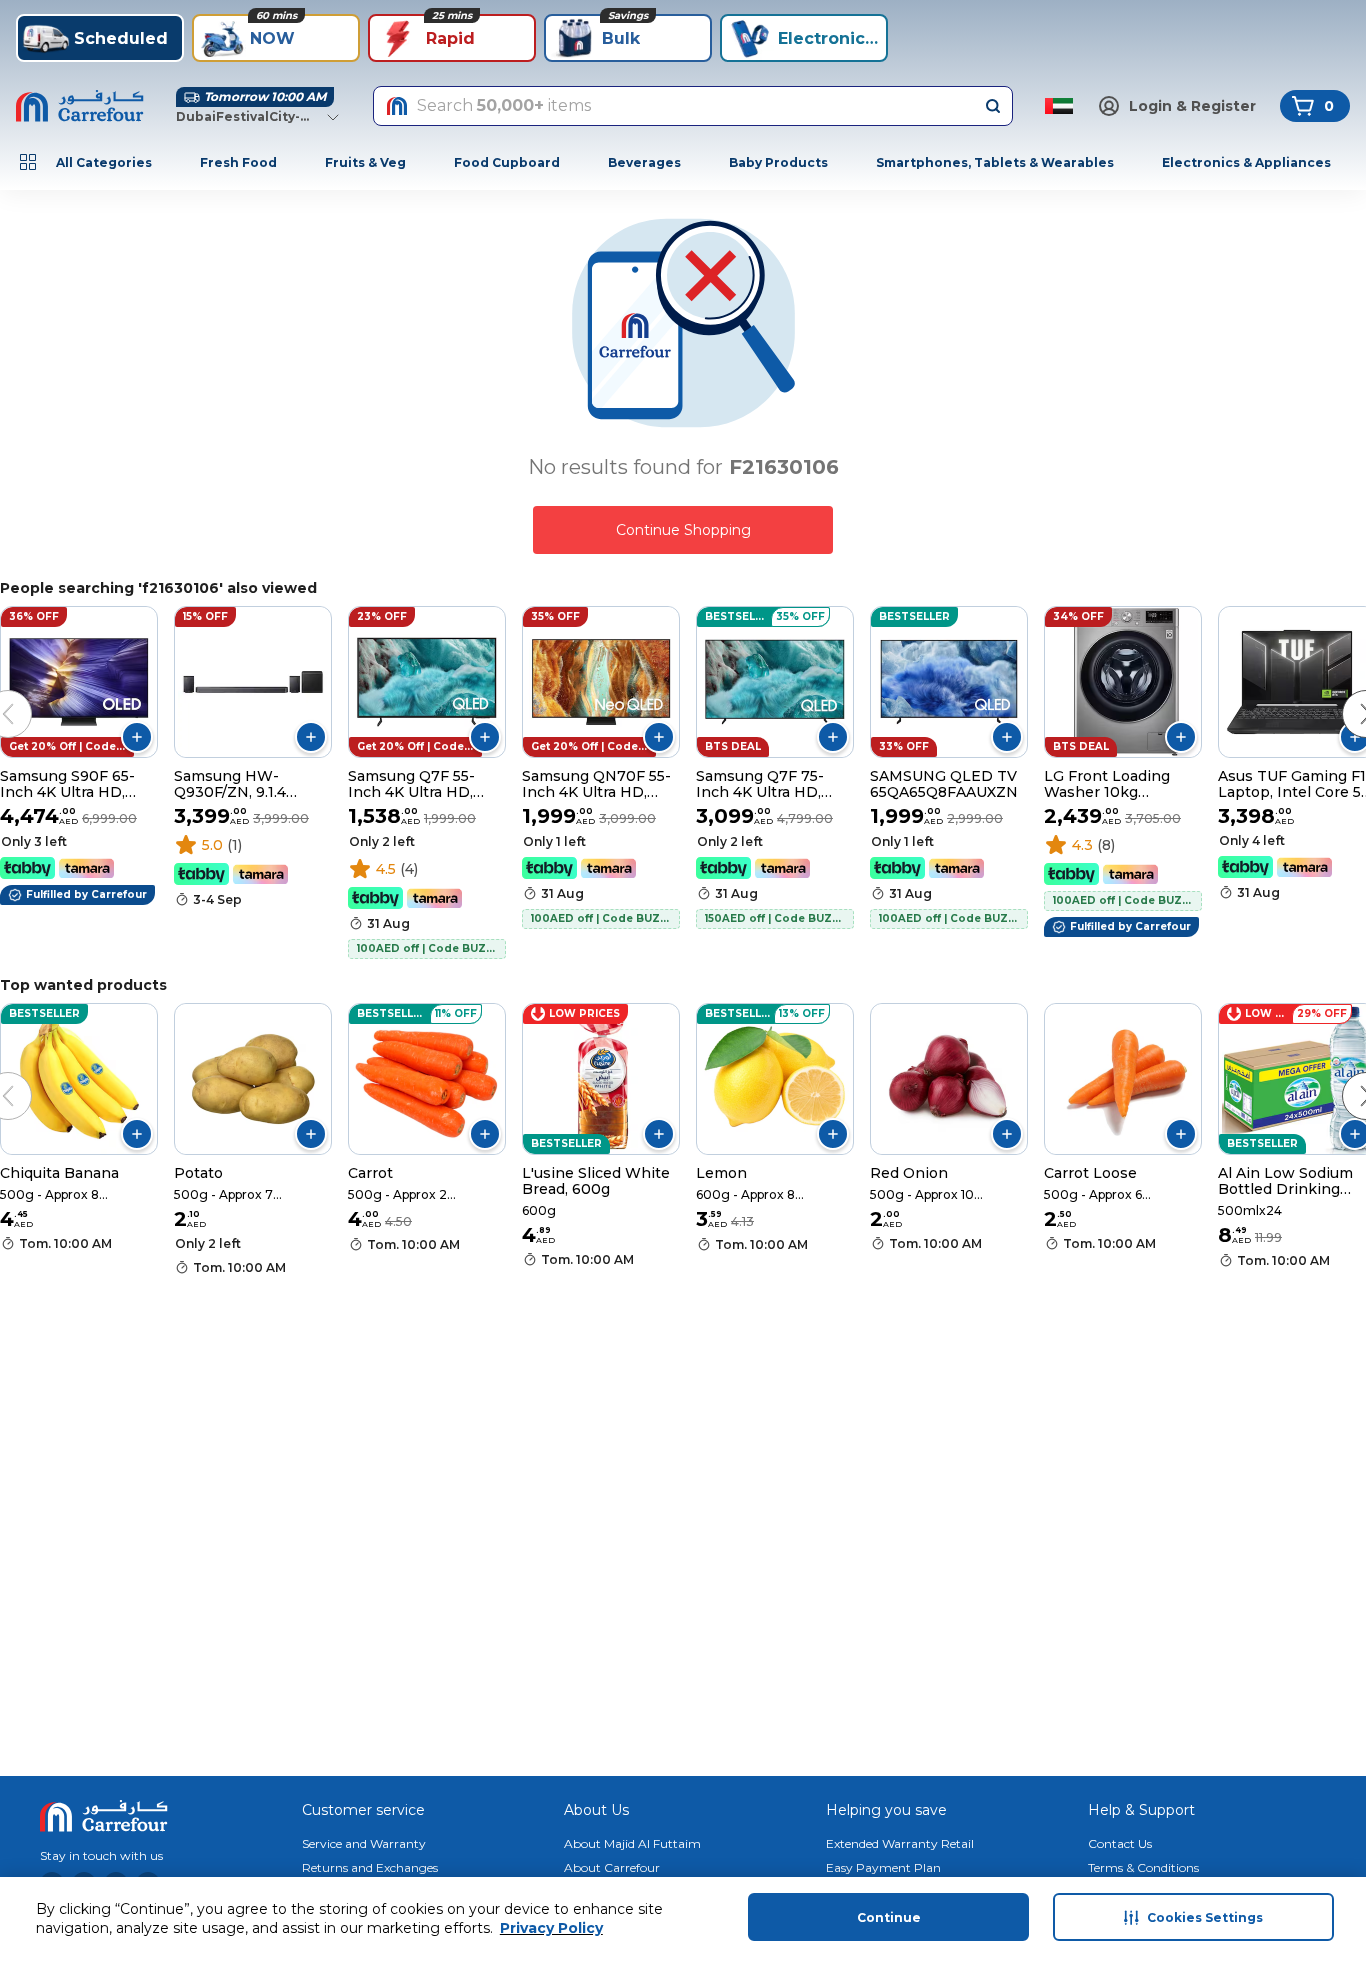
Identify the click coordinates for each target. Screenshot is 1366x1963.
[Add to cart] (137, 737)
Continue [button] (889, 1917)
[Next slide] (1346, 694)
